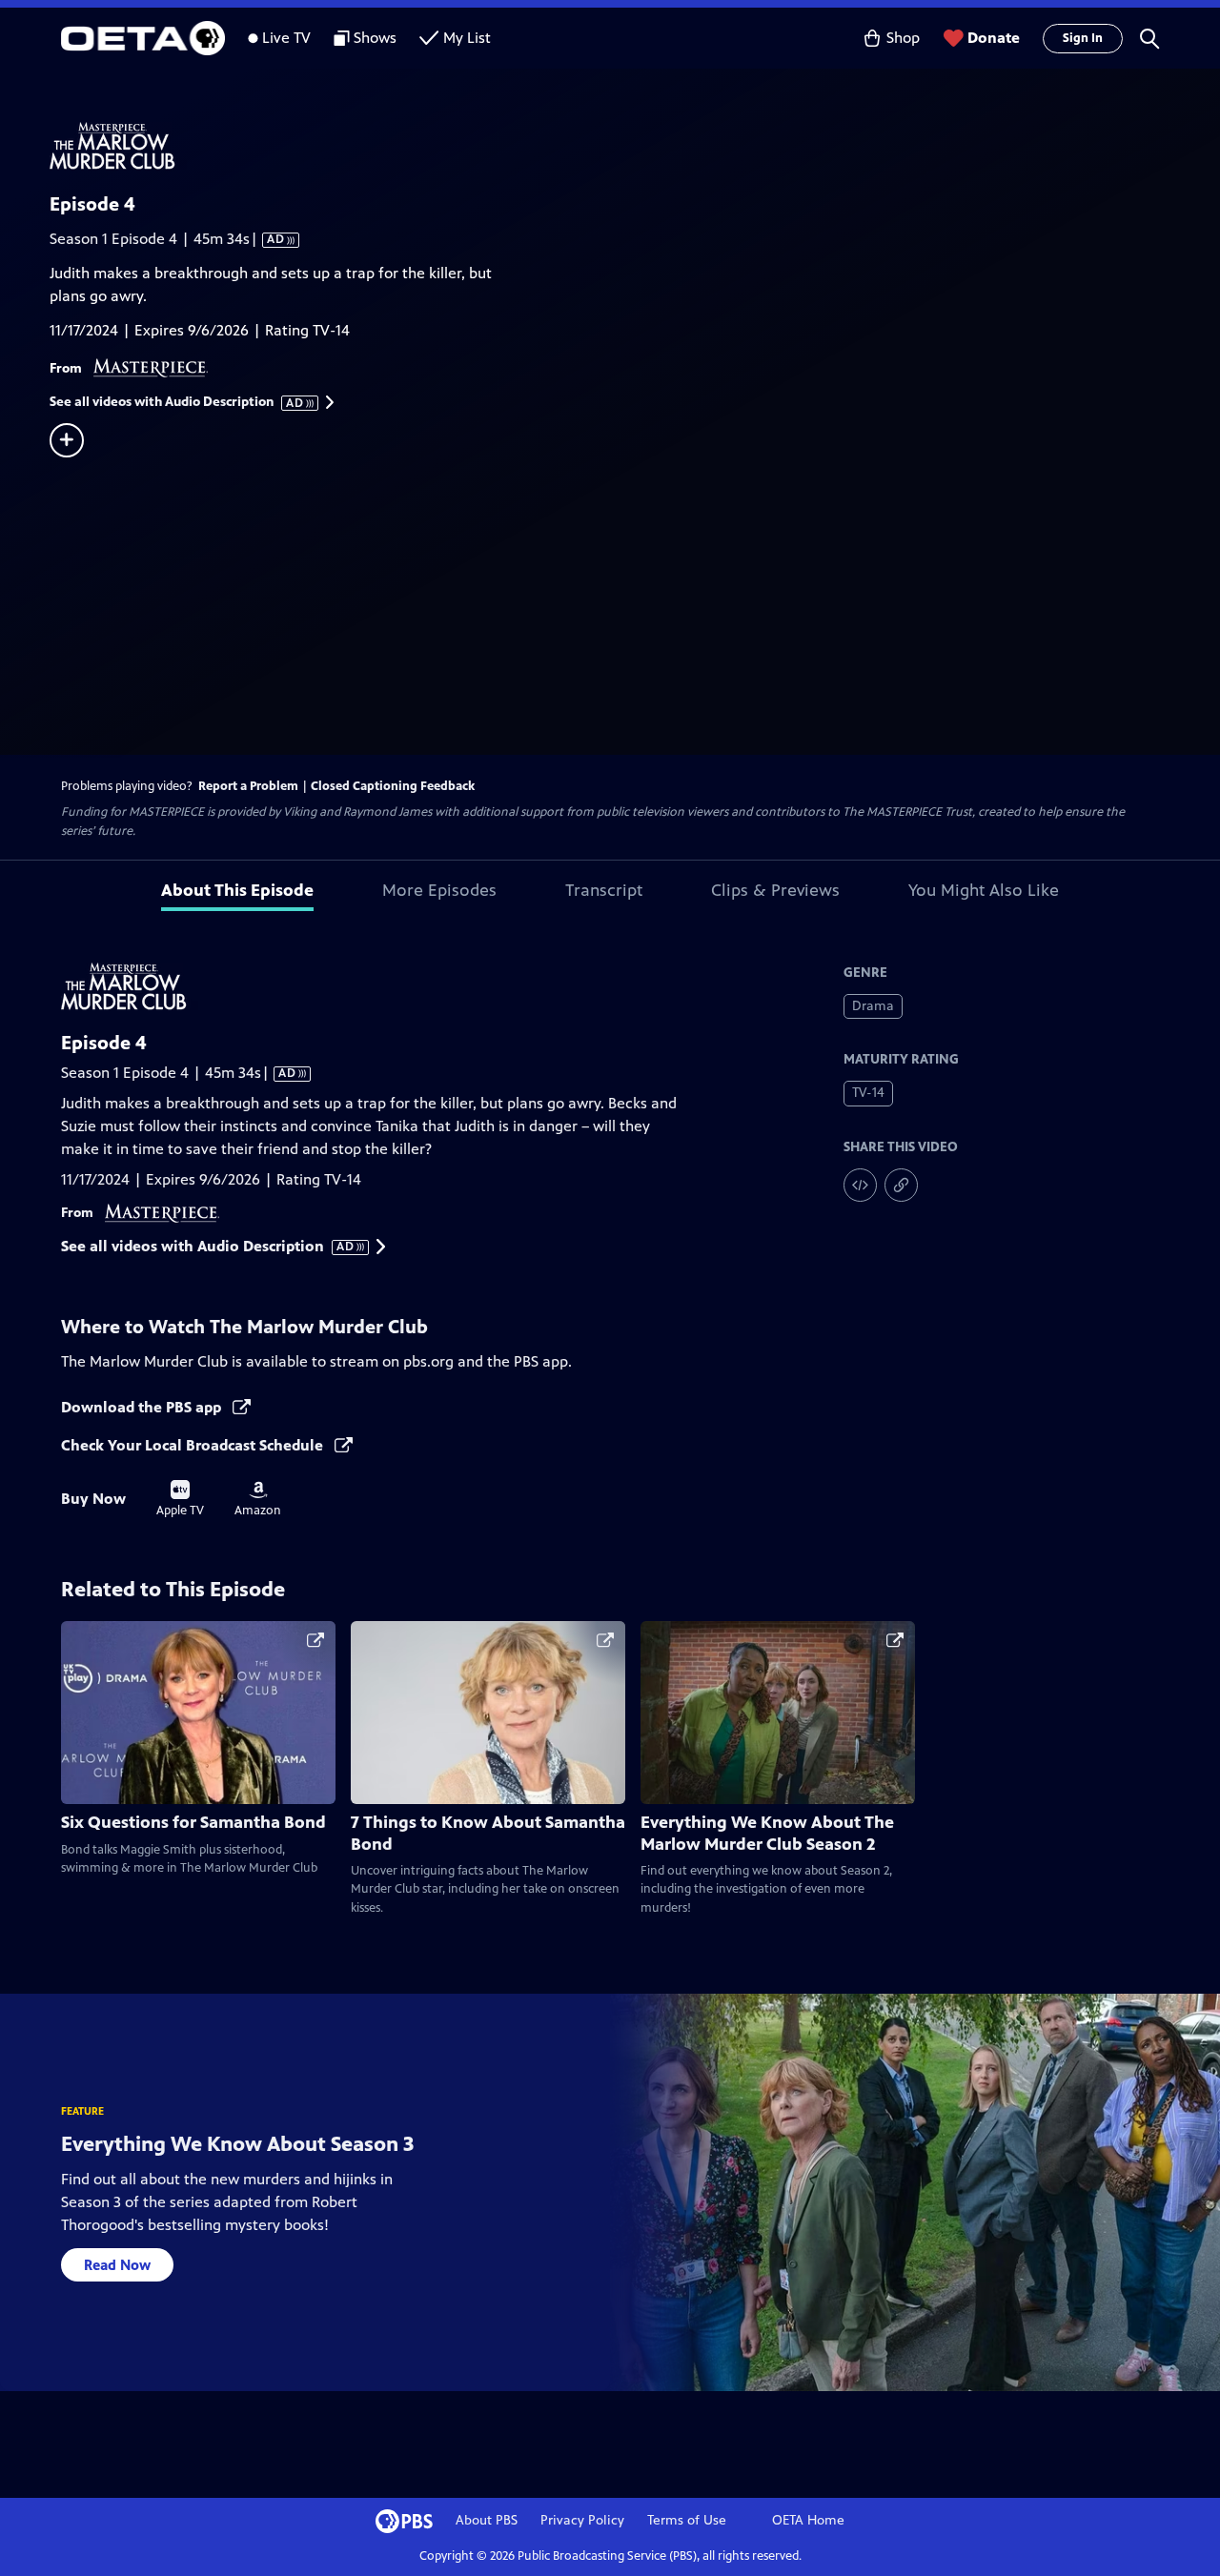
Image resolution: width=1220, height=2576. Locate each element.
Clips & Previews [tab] (775, 890)
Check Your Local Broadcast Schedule (194, 1445)
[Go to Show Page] (635, 146)
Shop (903, 38)
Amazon (258, 1499)
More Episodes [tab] (439, 890)
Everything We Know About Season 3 (237, 2144)
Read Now (117, 2265)
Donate (994, 38)
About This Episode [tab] (237, 890)
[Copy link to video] (901, 1185)
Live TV (286, 38)
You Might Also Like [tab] (984, 890)
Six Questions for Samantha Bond (193, 1822)
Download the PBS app (143, 1407)
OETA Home (808, 2520)
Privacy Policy (582, 2520)
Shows (375, 38)
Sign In (1083, 38)
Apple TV (180, 1499)
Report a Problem (248, 786)
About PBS (487, 2520)
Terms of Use (687, 2520)
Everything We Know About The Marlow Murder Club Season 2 (767, 1833)
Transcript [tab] (604, 890)
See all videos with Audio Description (177, 402)
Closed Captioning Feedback (393, 786)
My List (467, 38)
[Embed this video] (860, 1185)
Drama (873, 1006)
